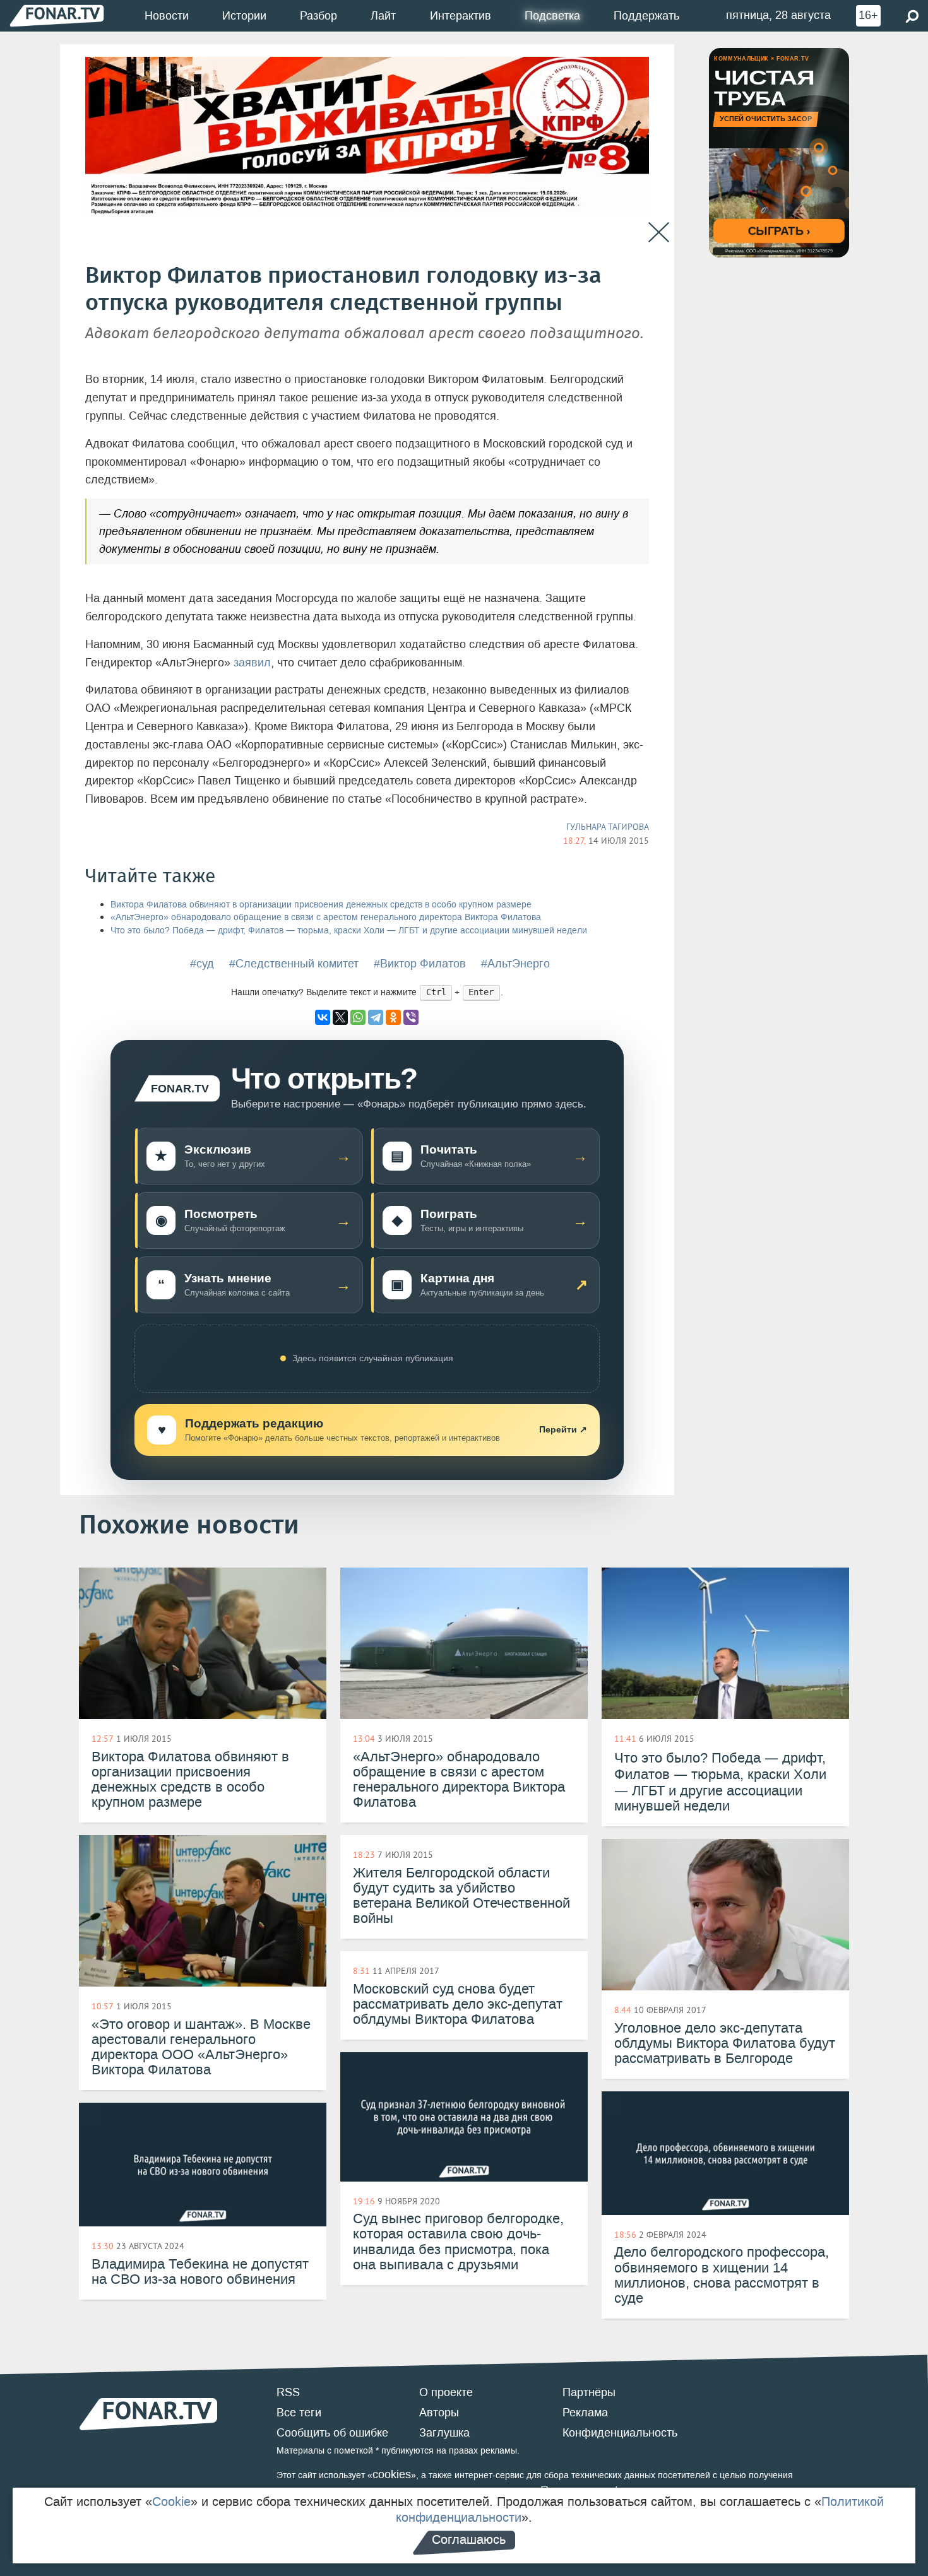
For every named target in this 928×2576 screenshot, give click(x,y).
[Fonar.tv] (57, 15)
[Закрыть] (659, 233)
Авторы (439, 2413)
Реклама (585, 2413)
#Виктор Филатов (420, 964)
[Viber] (411, 1017)
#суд (202, 964)
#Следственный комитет (294, 964)
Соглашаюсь (469, 2539)
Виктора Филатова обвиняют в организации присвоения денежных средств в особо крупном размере (321, 905)
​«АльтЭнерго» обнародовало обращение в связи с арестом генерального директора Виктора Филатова (326, 917)
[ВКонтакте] (323, 1017)
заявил (252, 663)
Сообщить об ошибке (332, 2433)
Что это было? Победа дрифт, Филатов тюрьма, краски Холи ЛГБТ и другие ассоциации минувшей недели (349, 931)
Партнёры (589, 2392)
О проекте (446, 2392)
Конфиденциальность (620, 2433)
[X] (340, 1017)
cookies (392, 2474)
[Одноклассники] (393, 1017)
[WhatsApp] (358, 1017)
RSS (288, 2392)
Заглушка (444, 2433)
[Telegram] (376, 1017)
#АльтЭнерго (515, 964)
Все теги (299, 2413)
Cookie (171, 2502)
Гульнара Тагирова (608, 827)
